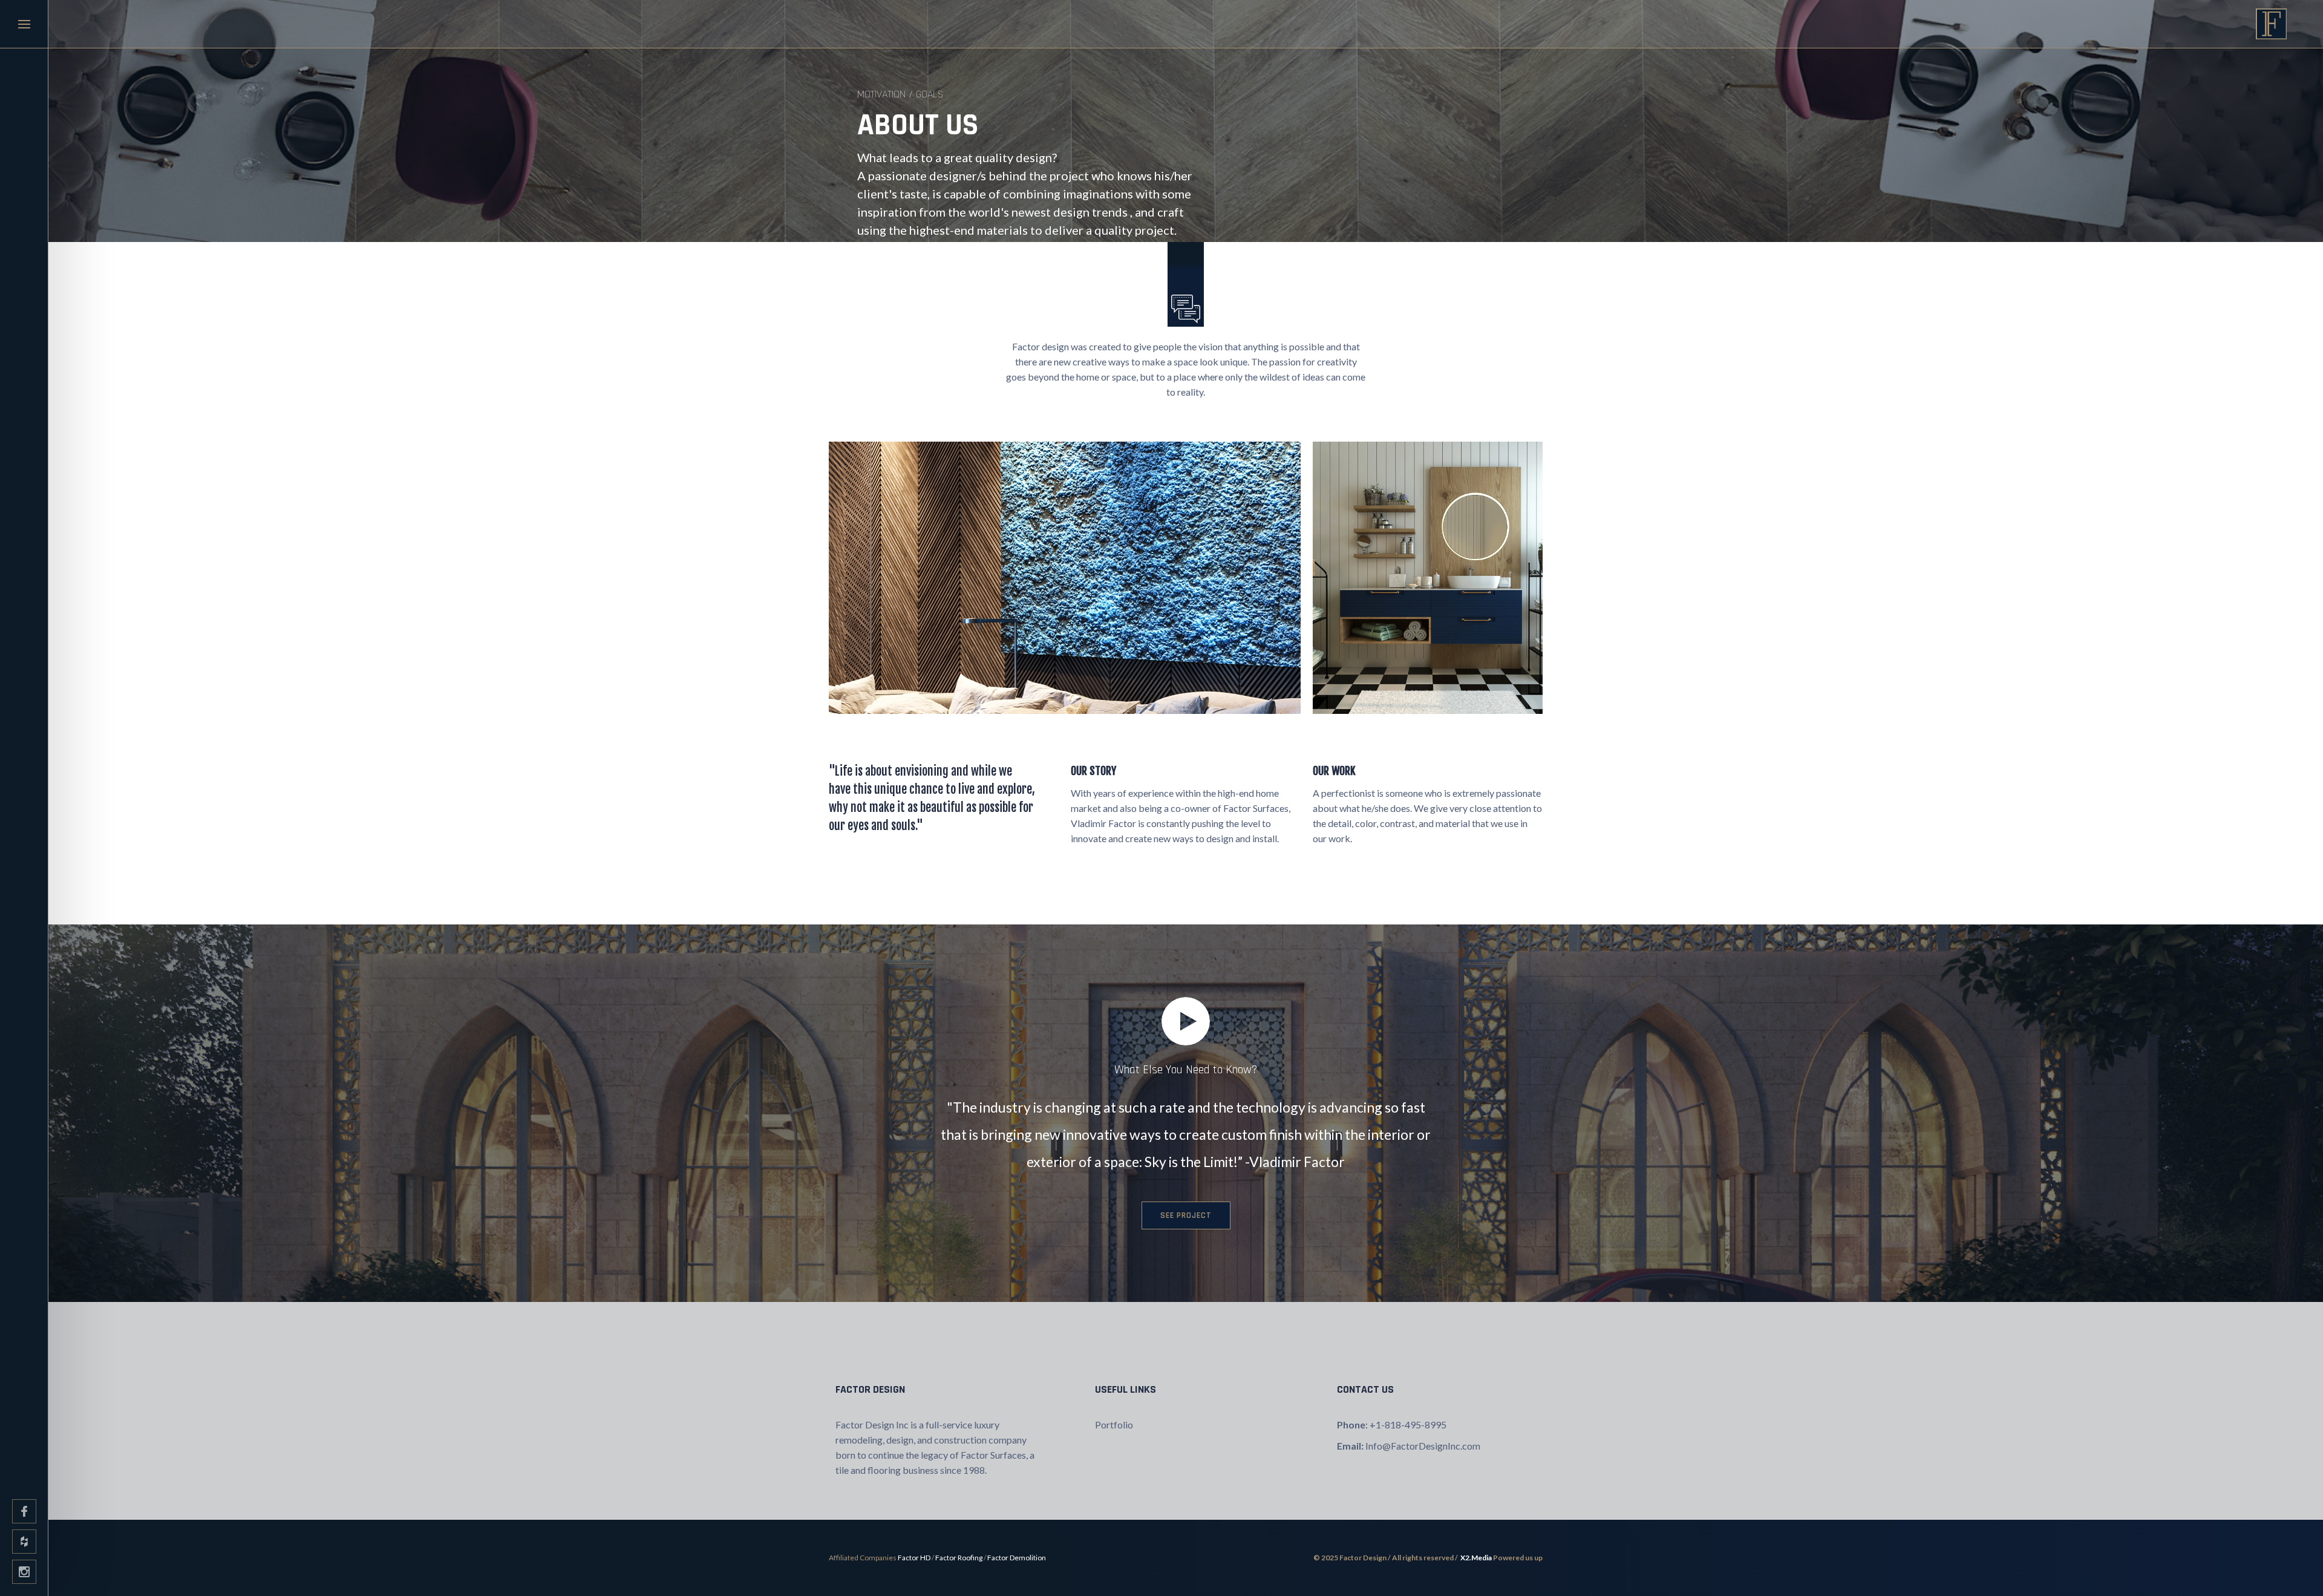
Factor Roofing (959, 1558)
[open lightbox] (1186, 1021)
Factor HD (914, 1558)
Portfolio (1114, 1424)
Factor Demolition (1017, 1558)
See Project (1186, 1215)
